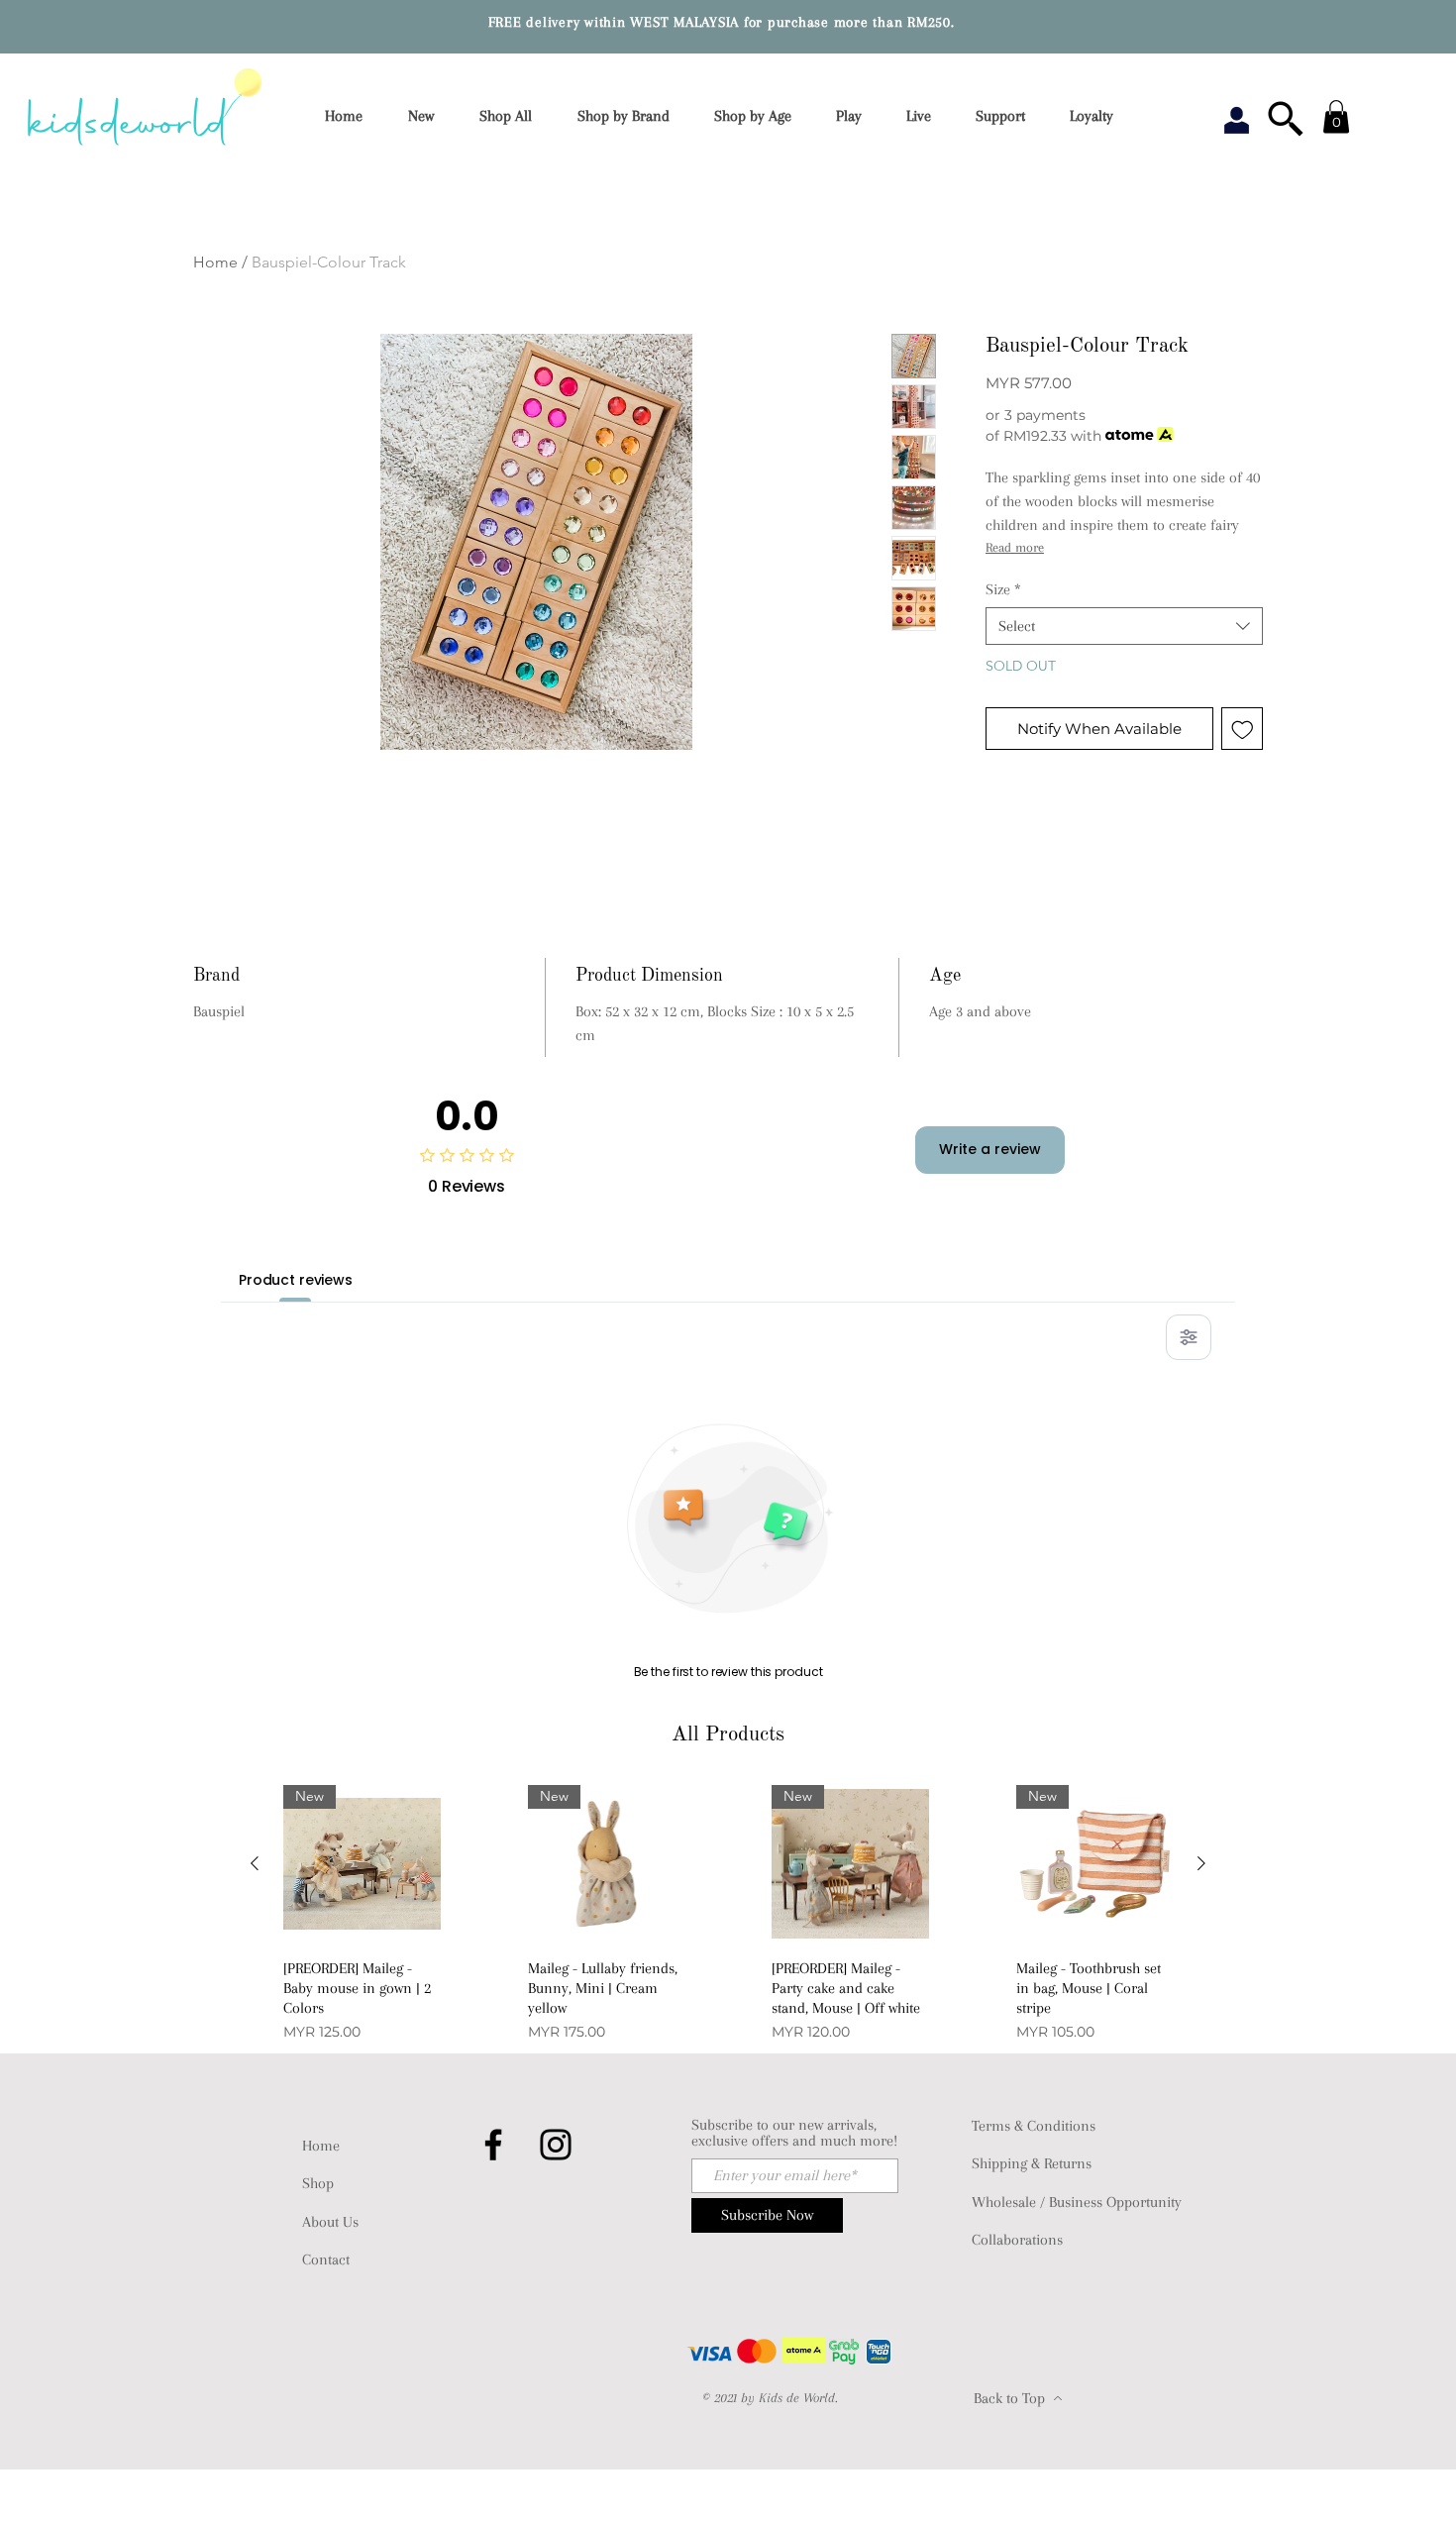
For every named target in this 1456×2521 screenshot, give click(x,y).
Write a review (990, 1149)
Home (215, 262)
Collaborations (1017, 2240)
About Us (330, 2222)
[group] (728, 1915)
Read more (1015, 547)
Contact (326, 2259)
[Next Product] (1201, 1863)
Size (1003, 589)
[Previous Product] (255, 1863)
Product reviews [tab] (296, 1280)
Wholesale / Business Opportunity (1077, 2202)
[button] (630, 116)
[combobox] (1124, 626)
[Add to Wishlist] (1243, 729)
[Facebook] (493, 2145)
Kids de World (797, 2398)
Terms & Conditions (1034, 2126)
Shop (318, 2183)
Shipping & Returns (1032, 2163)
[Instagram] (556, 2145)
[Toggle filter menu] (1189, 1337)
